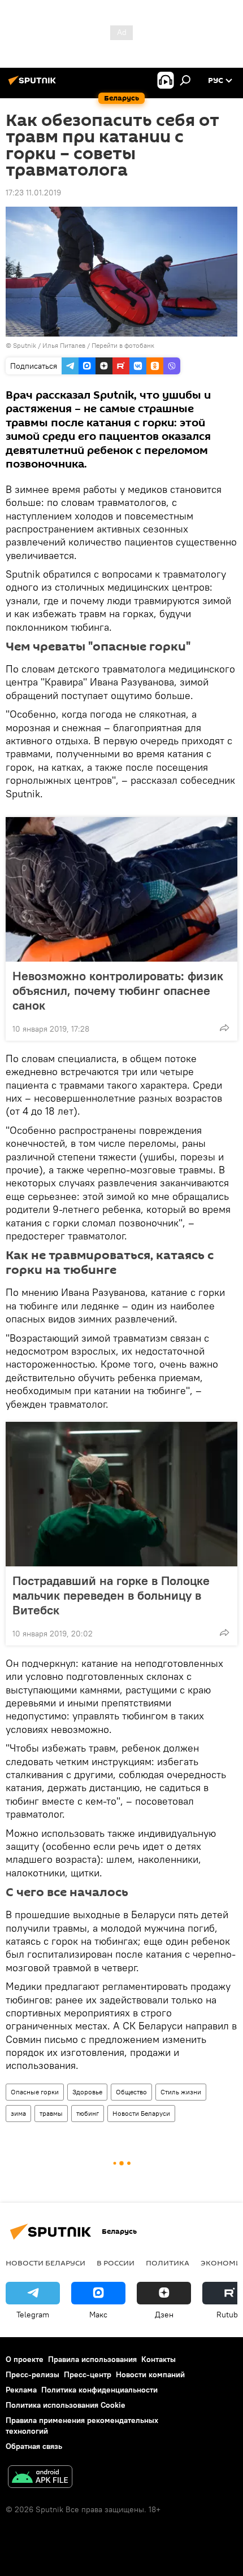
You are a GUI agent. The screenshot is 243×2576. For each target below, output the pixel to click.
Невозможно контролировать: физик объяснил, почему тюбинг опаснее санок (118, 990)
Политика (168, 2263)
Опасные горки (35, 2092)
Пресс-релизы (32, 2374)
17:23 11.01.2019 (33, 193)
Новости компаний (150, 2374)
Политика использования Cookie (66, 2405)
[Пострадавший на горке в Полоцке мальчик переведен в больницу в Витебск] (121, 1494)
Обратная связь (34, 2446)
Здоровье (87, 2092)
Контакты (159, 2359)
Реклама (21, 2390)
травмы (51, 2113)
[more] (224, 1028)
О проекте (25, 2359)
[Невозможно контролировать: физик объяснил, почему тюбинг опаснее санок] (121, 889)
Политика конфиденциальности (99, 2390)
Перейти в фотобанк (123, 345)
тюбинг (88, 2113)
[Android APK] (40, 2478)
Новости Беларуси (141, 2113)
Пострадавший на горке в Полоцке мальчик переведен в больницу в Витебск (111, 1595)
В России (116, 2263)
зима (18, 2113)
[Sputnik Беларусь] (34, 85)
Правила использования (92, 2359)
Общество (131, 2092)
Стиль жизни (181, 2092)
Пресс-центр (88, 2374)
